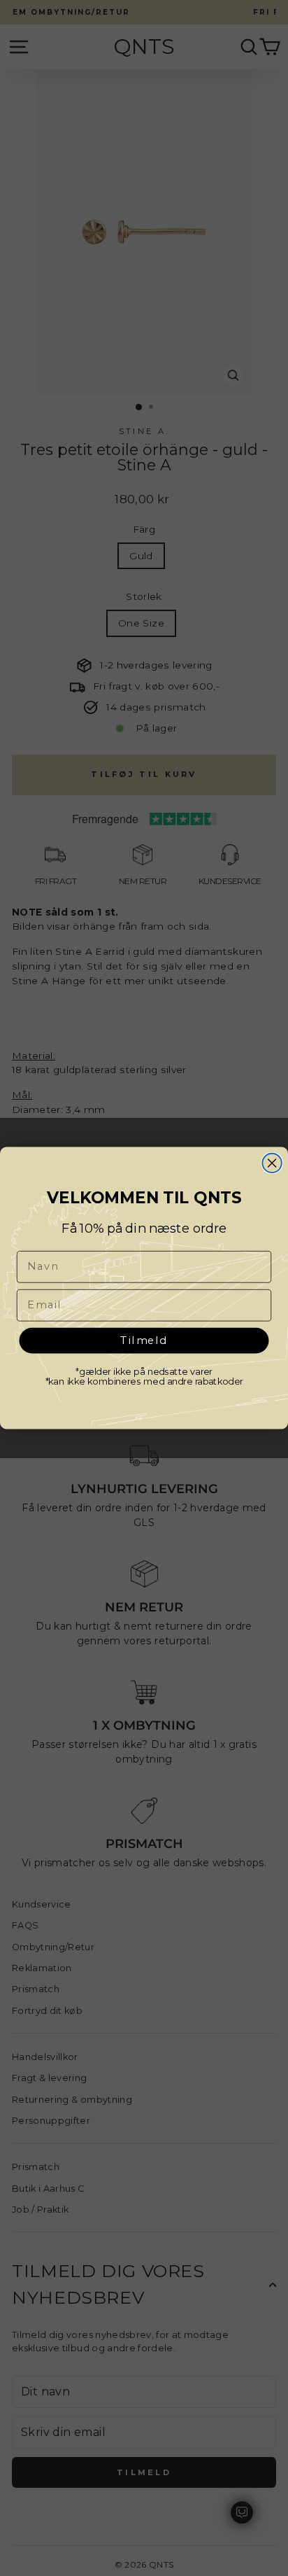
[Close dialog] (272, 1163)
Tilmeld (144, 1339)
